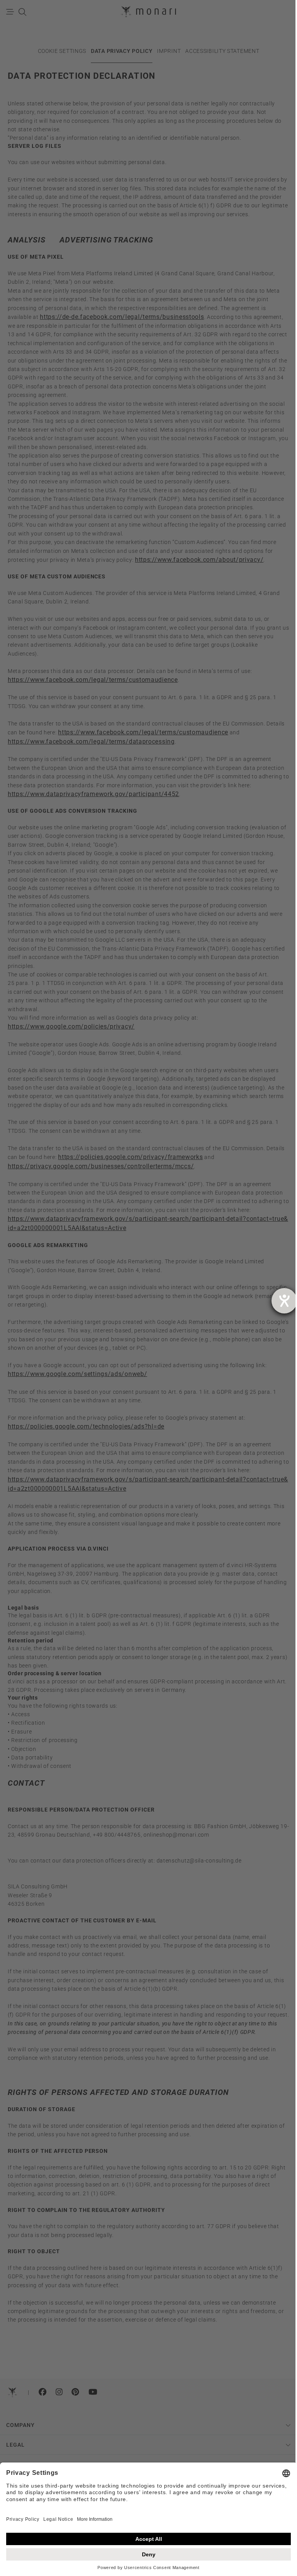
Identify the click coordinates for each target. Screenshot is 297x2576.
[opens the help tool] (284, 1301)
